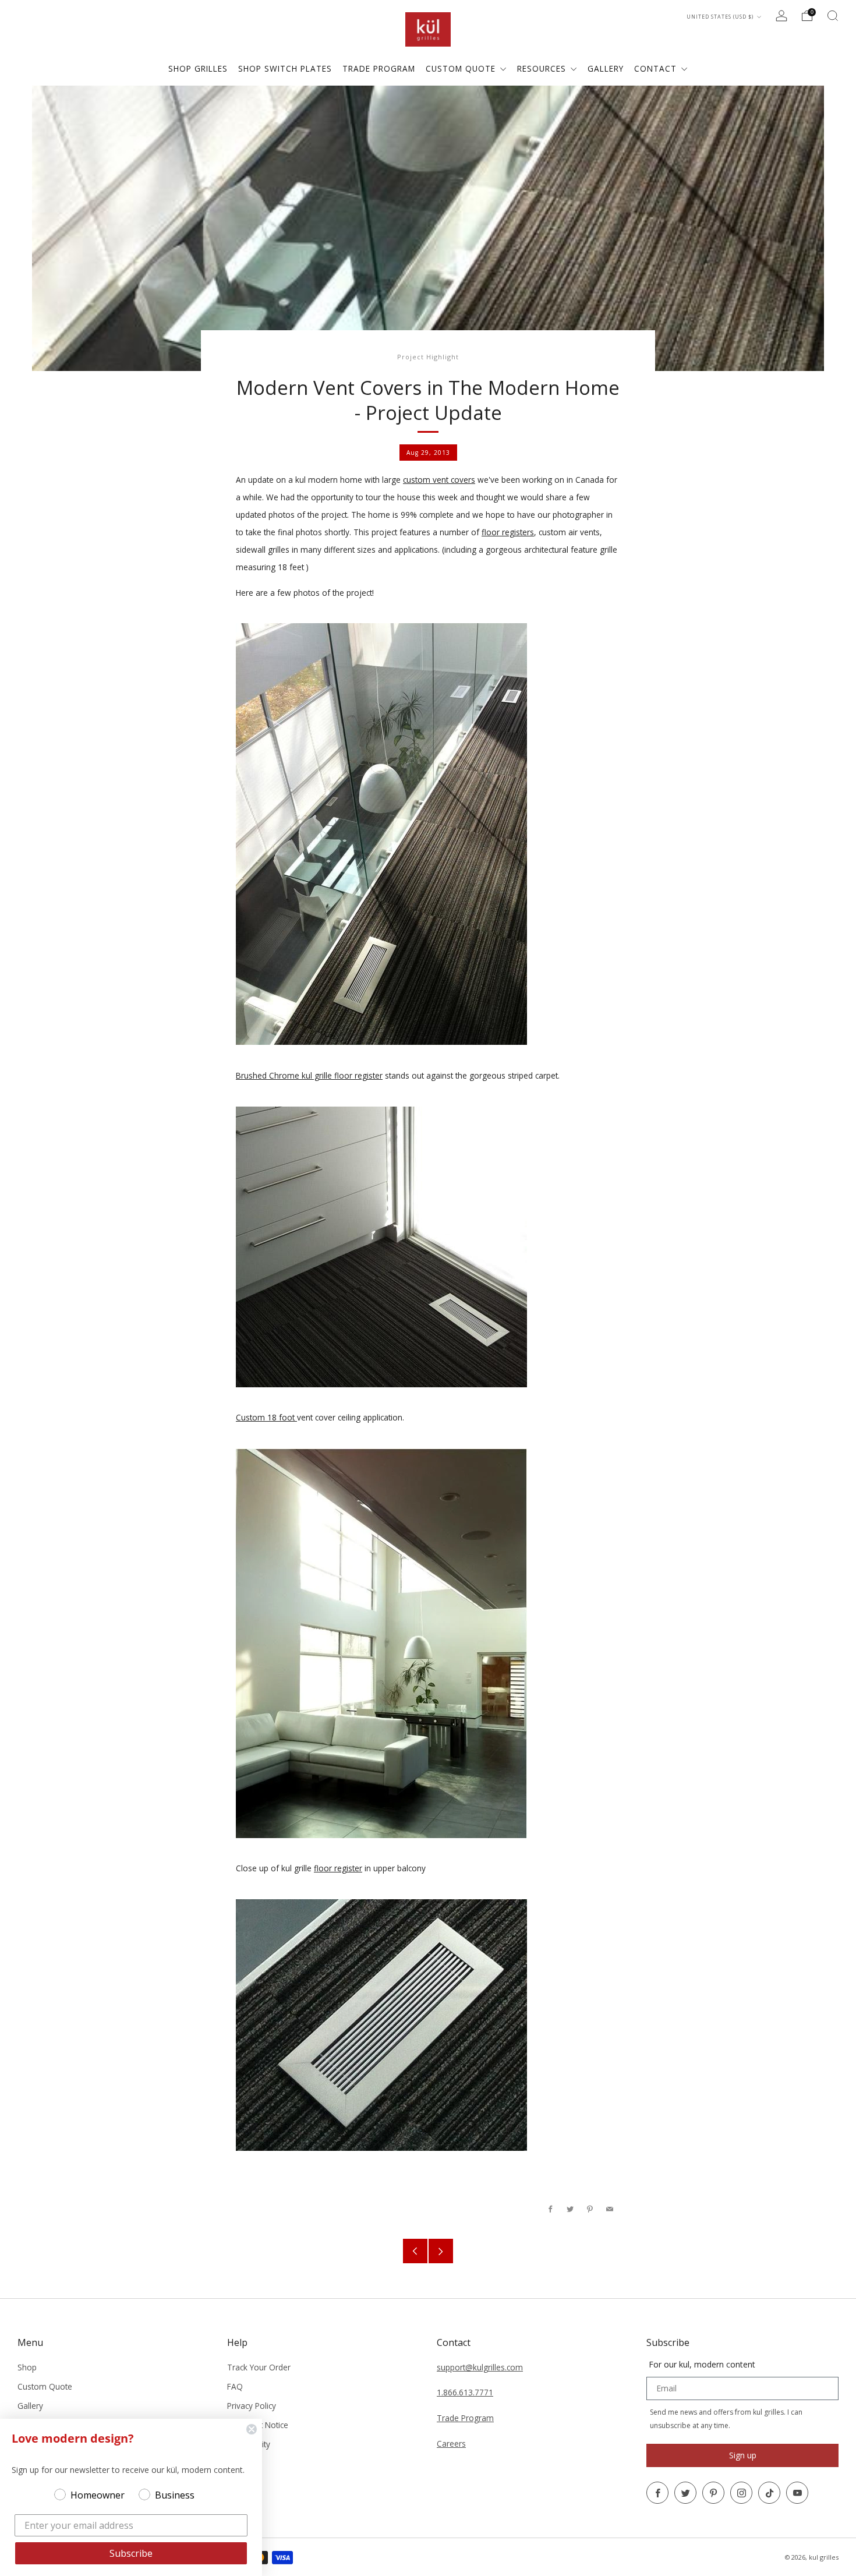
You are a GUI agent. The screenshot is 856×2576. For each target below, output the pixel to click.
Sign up (743, 2455)
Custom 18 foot (266, 1417)
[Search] (833, 16)
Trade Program (465, 2418)
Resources (543, 68)
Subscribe (131, 2553)
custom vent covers (439, 480)
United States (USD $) (721, 17)
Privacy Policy (252, 2406)
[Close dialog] (252, 2429)
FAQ (235, 2386)
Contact (657, 68)
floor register (338, 1868)
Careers (451, 2444)
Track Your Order (259, 2367)
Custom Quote (462, 68)
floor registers (508, 532)
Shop (27, 2367)
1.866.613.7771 (465, 2392)
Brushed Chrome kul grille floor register (309, 1075)
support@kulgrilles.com (480, 2367)
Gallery (30, 2406)
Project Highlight (428, 357)
